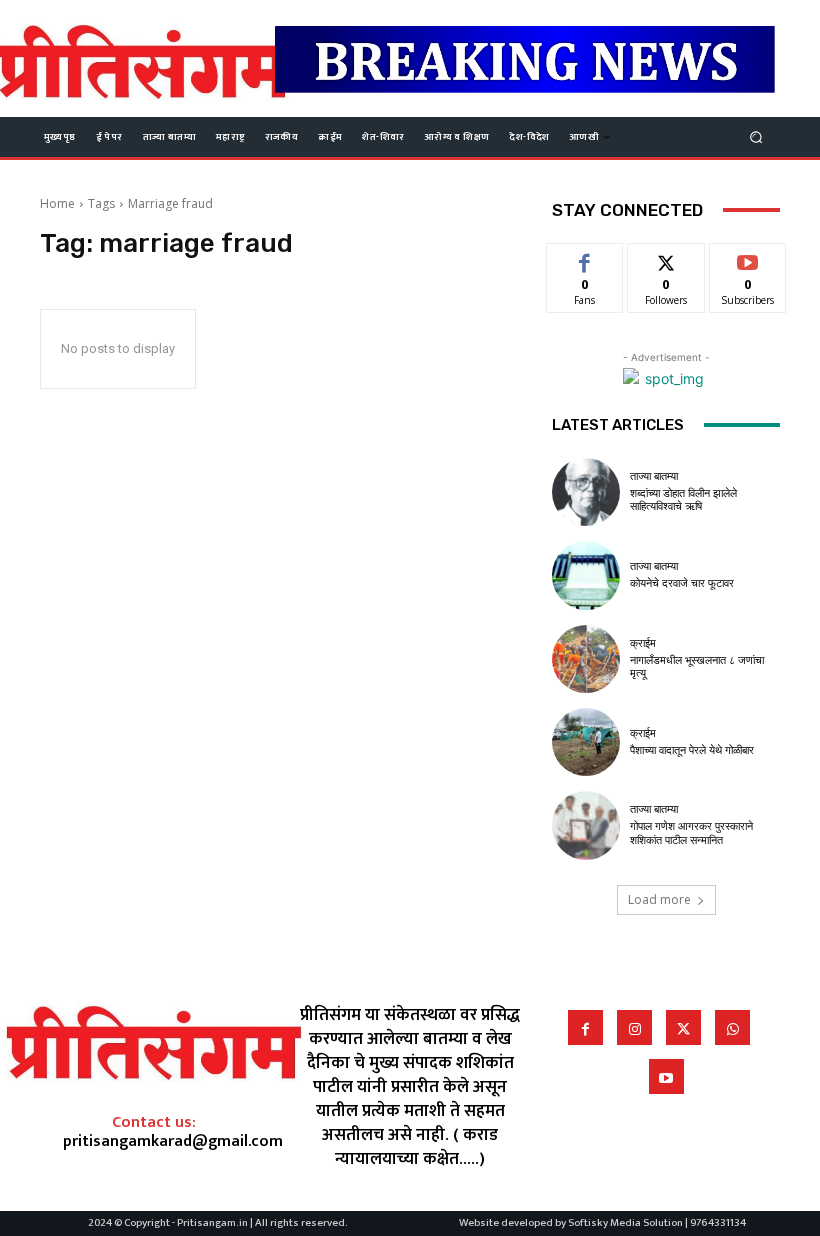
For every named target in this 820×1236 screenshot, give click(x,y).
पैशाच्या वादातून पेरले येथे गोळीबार (692, 750)
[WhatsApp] (732, 1027)
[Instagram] (634, 1027)
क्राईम (643, 643)
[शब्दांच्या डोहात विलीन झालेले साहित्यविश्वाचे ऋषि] (586, 492)
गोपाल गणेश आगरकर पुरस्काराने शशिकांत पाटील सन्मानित (691, 833)
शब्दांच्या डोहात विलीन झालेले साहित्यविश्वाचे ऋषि (683, 500)
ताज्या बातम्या (654, 476)
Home (57, 203)
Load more (659, 899)
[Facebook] (585, 1027)
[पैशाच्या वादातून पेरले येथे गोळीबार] (586, 742)
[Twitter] (683, 1027)
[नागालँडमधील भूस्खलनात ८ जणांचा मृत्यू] (586, 659)
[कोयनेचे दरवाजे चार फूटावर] (586, 575)
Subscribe (748, 258)
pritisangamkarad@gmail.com (173, 1141)
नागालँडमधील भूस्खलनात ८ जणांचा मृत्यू (697, 667)
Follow (666, 258)
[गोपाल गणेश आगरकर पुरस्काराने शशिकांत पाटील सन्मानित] (586, 825)
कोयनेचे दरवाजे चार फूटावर (682, 583)
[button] (756, 136)
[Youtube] (666, 1076)
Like (585, 258)
